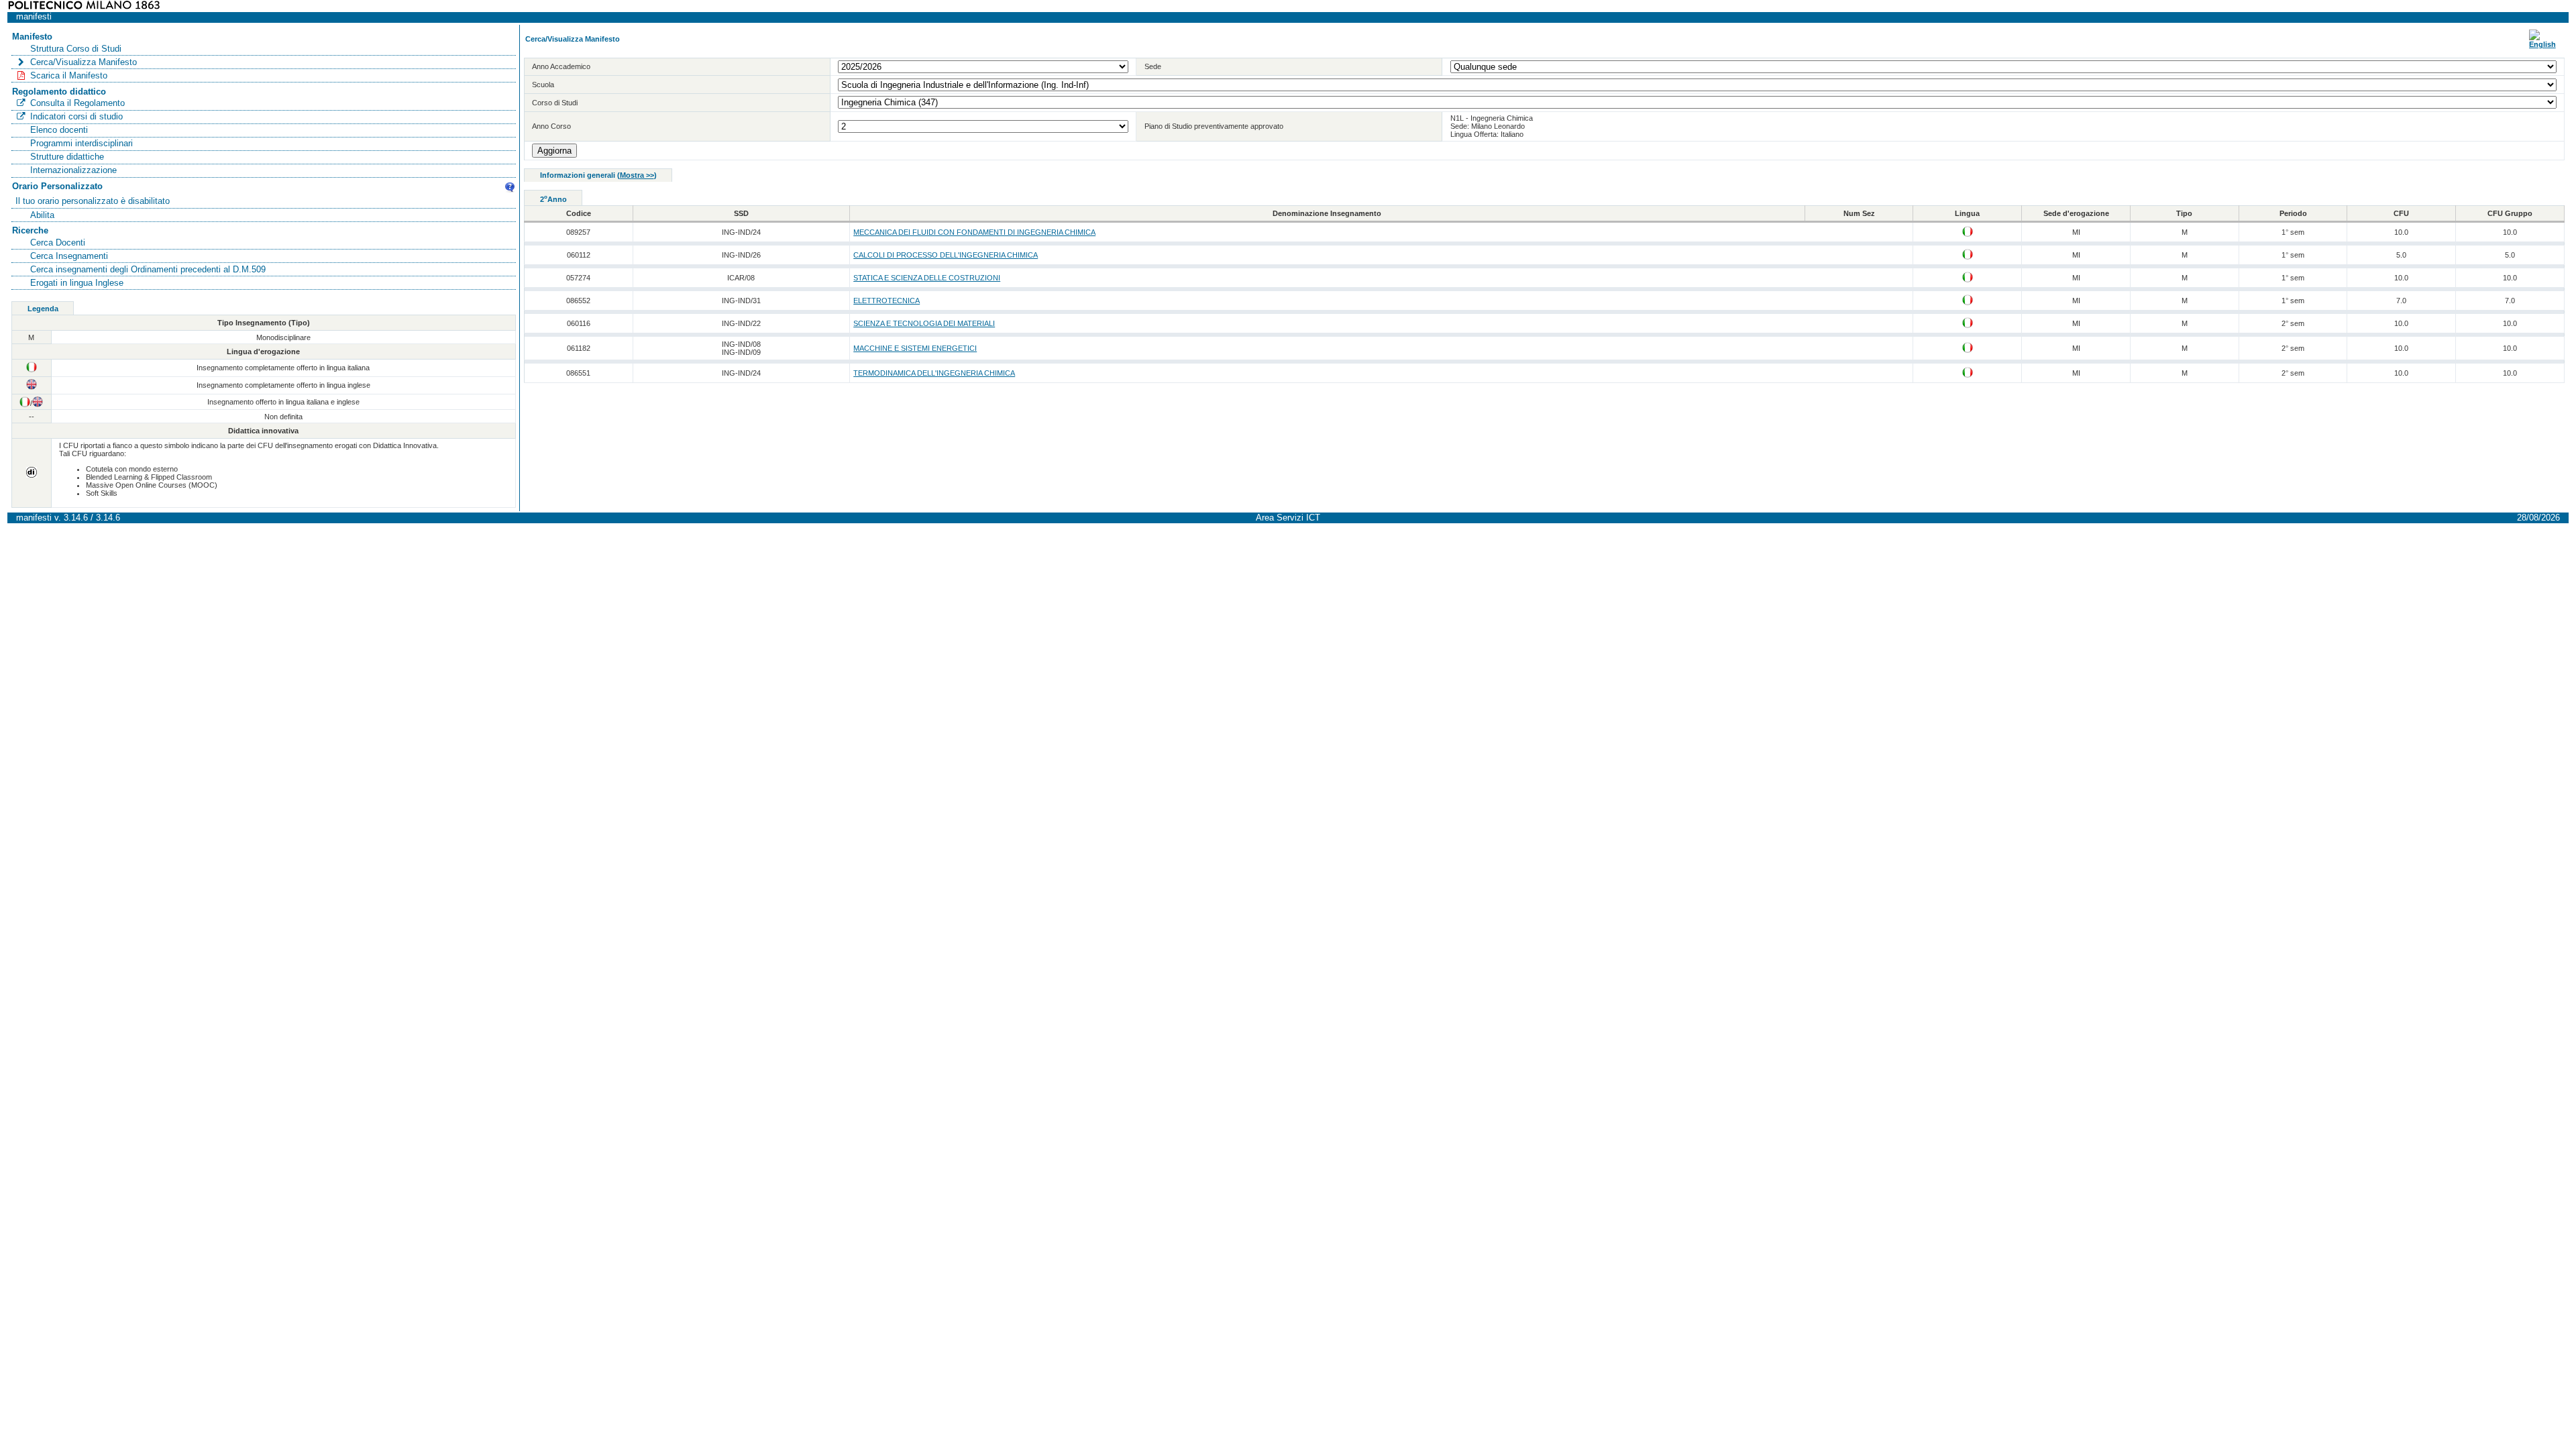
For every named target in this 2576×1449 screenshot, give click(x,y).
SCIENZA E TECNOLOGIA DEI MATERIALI (924, 323)
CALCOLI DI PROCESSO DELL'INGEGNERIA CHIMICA (946, 255)
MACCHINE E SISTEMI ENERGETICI (915, 348)
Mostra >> (637, 175)
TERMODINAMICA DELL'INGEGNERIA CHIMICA (934, 373)
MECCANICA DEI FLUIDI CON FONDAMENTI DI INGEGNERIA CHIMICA (974, 232)
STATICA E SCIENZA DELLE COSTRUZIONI (927, 278)
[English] (2542, 44)
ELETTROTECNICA (887, 301)
